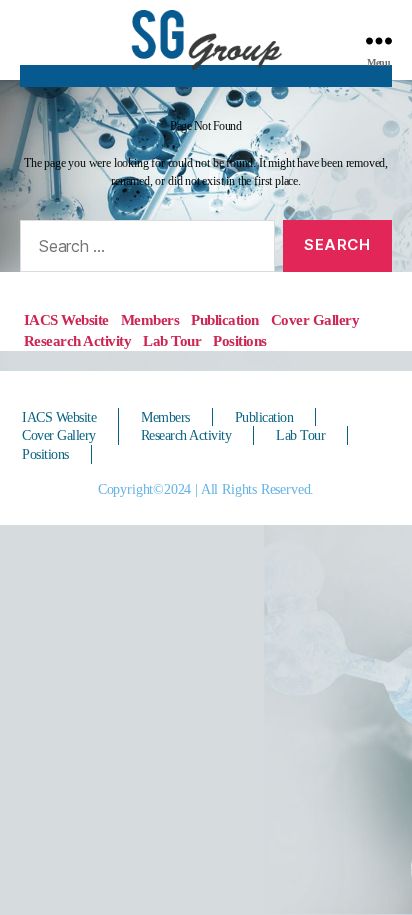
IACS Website (66, 320)
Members (150, 320)
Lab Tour (172, 341)
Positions (240, 341)
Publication (225, 320)
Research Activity (78, 341)
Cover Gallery (315, 320)
